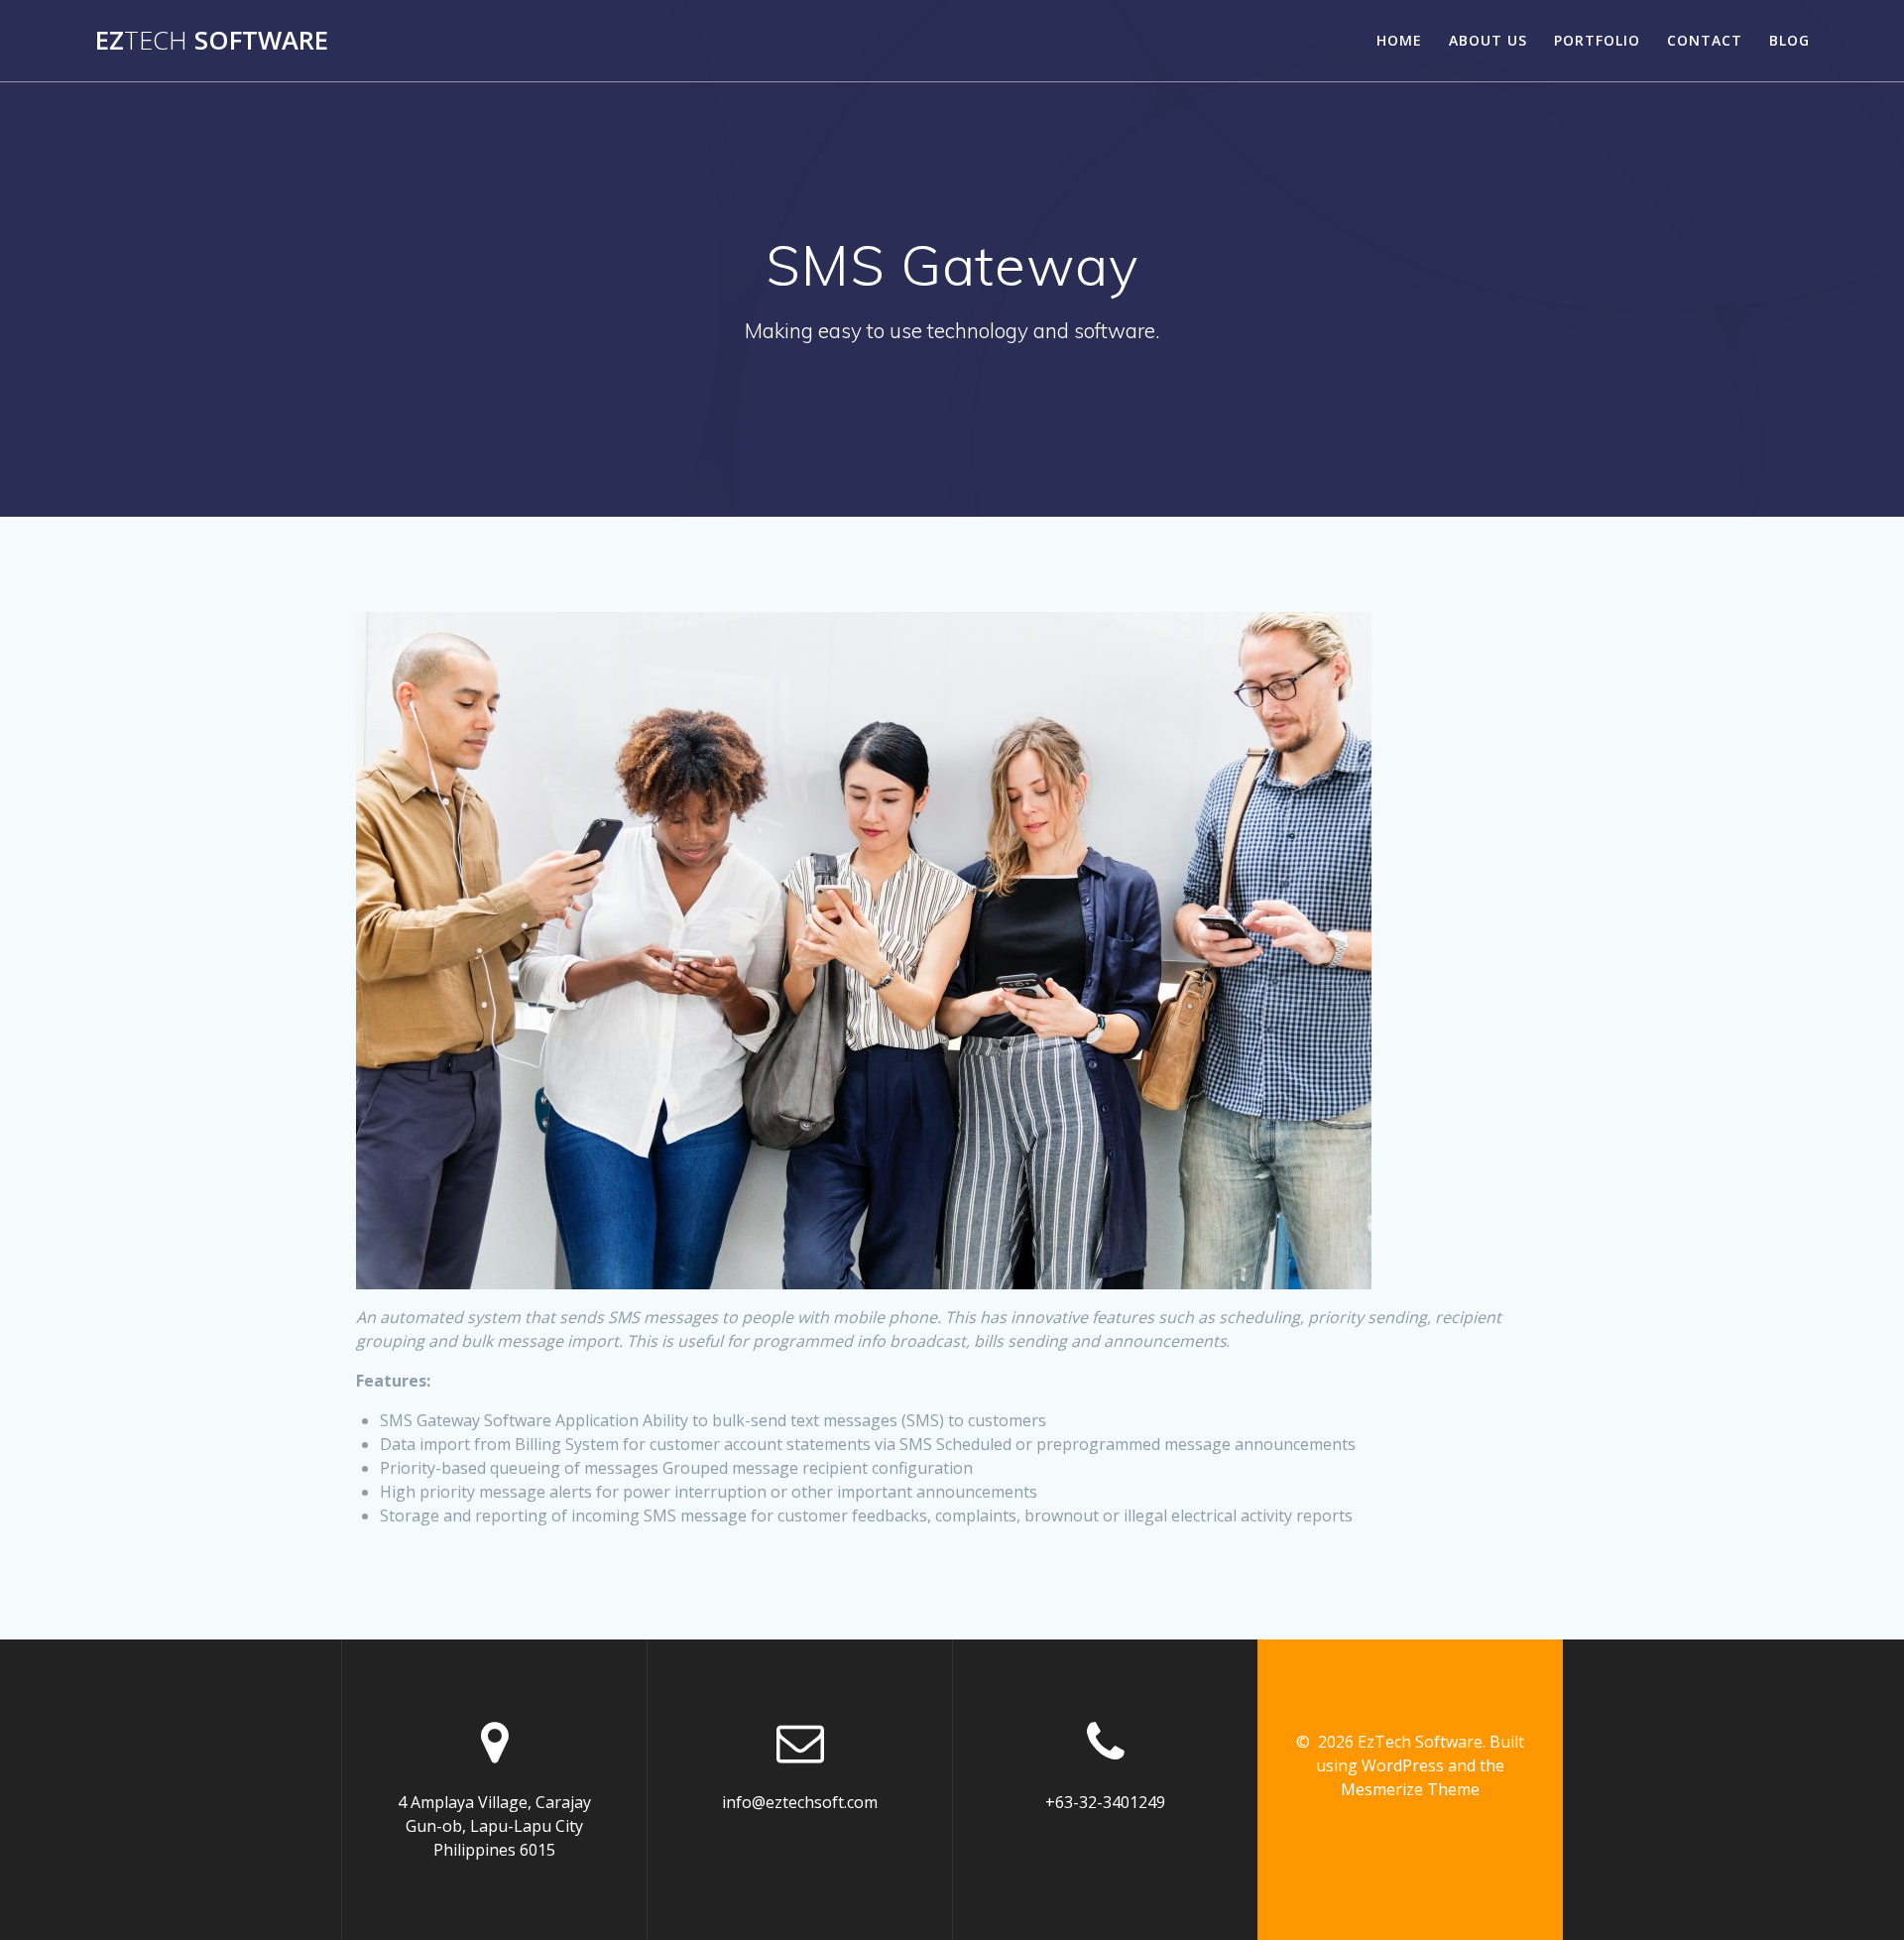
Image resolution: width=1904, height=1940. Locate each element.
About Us (1488, 40)
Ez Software (212, 41)
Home (1399, 40)
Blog (1789, 40)
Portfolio (1597, 40)
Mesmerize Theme (1410, 1789)
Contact (1705, 40)
